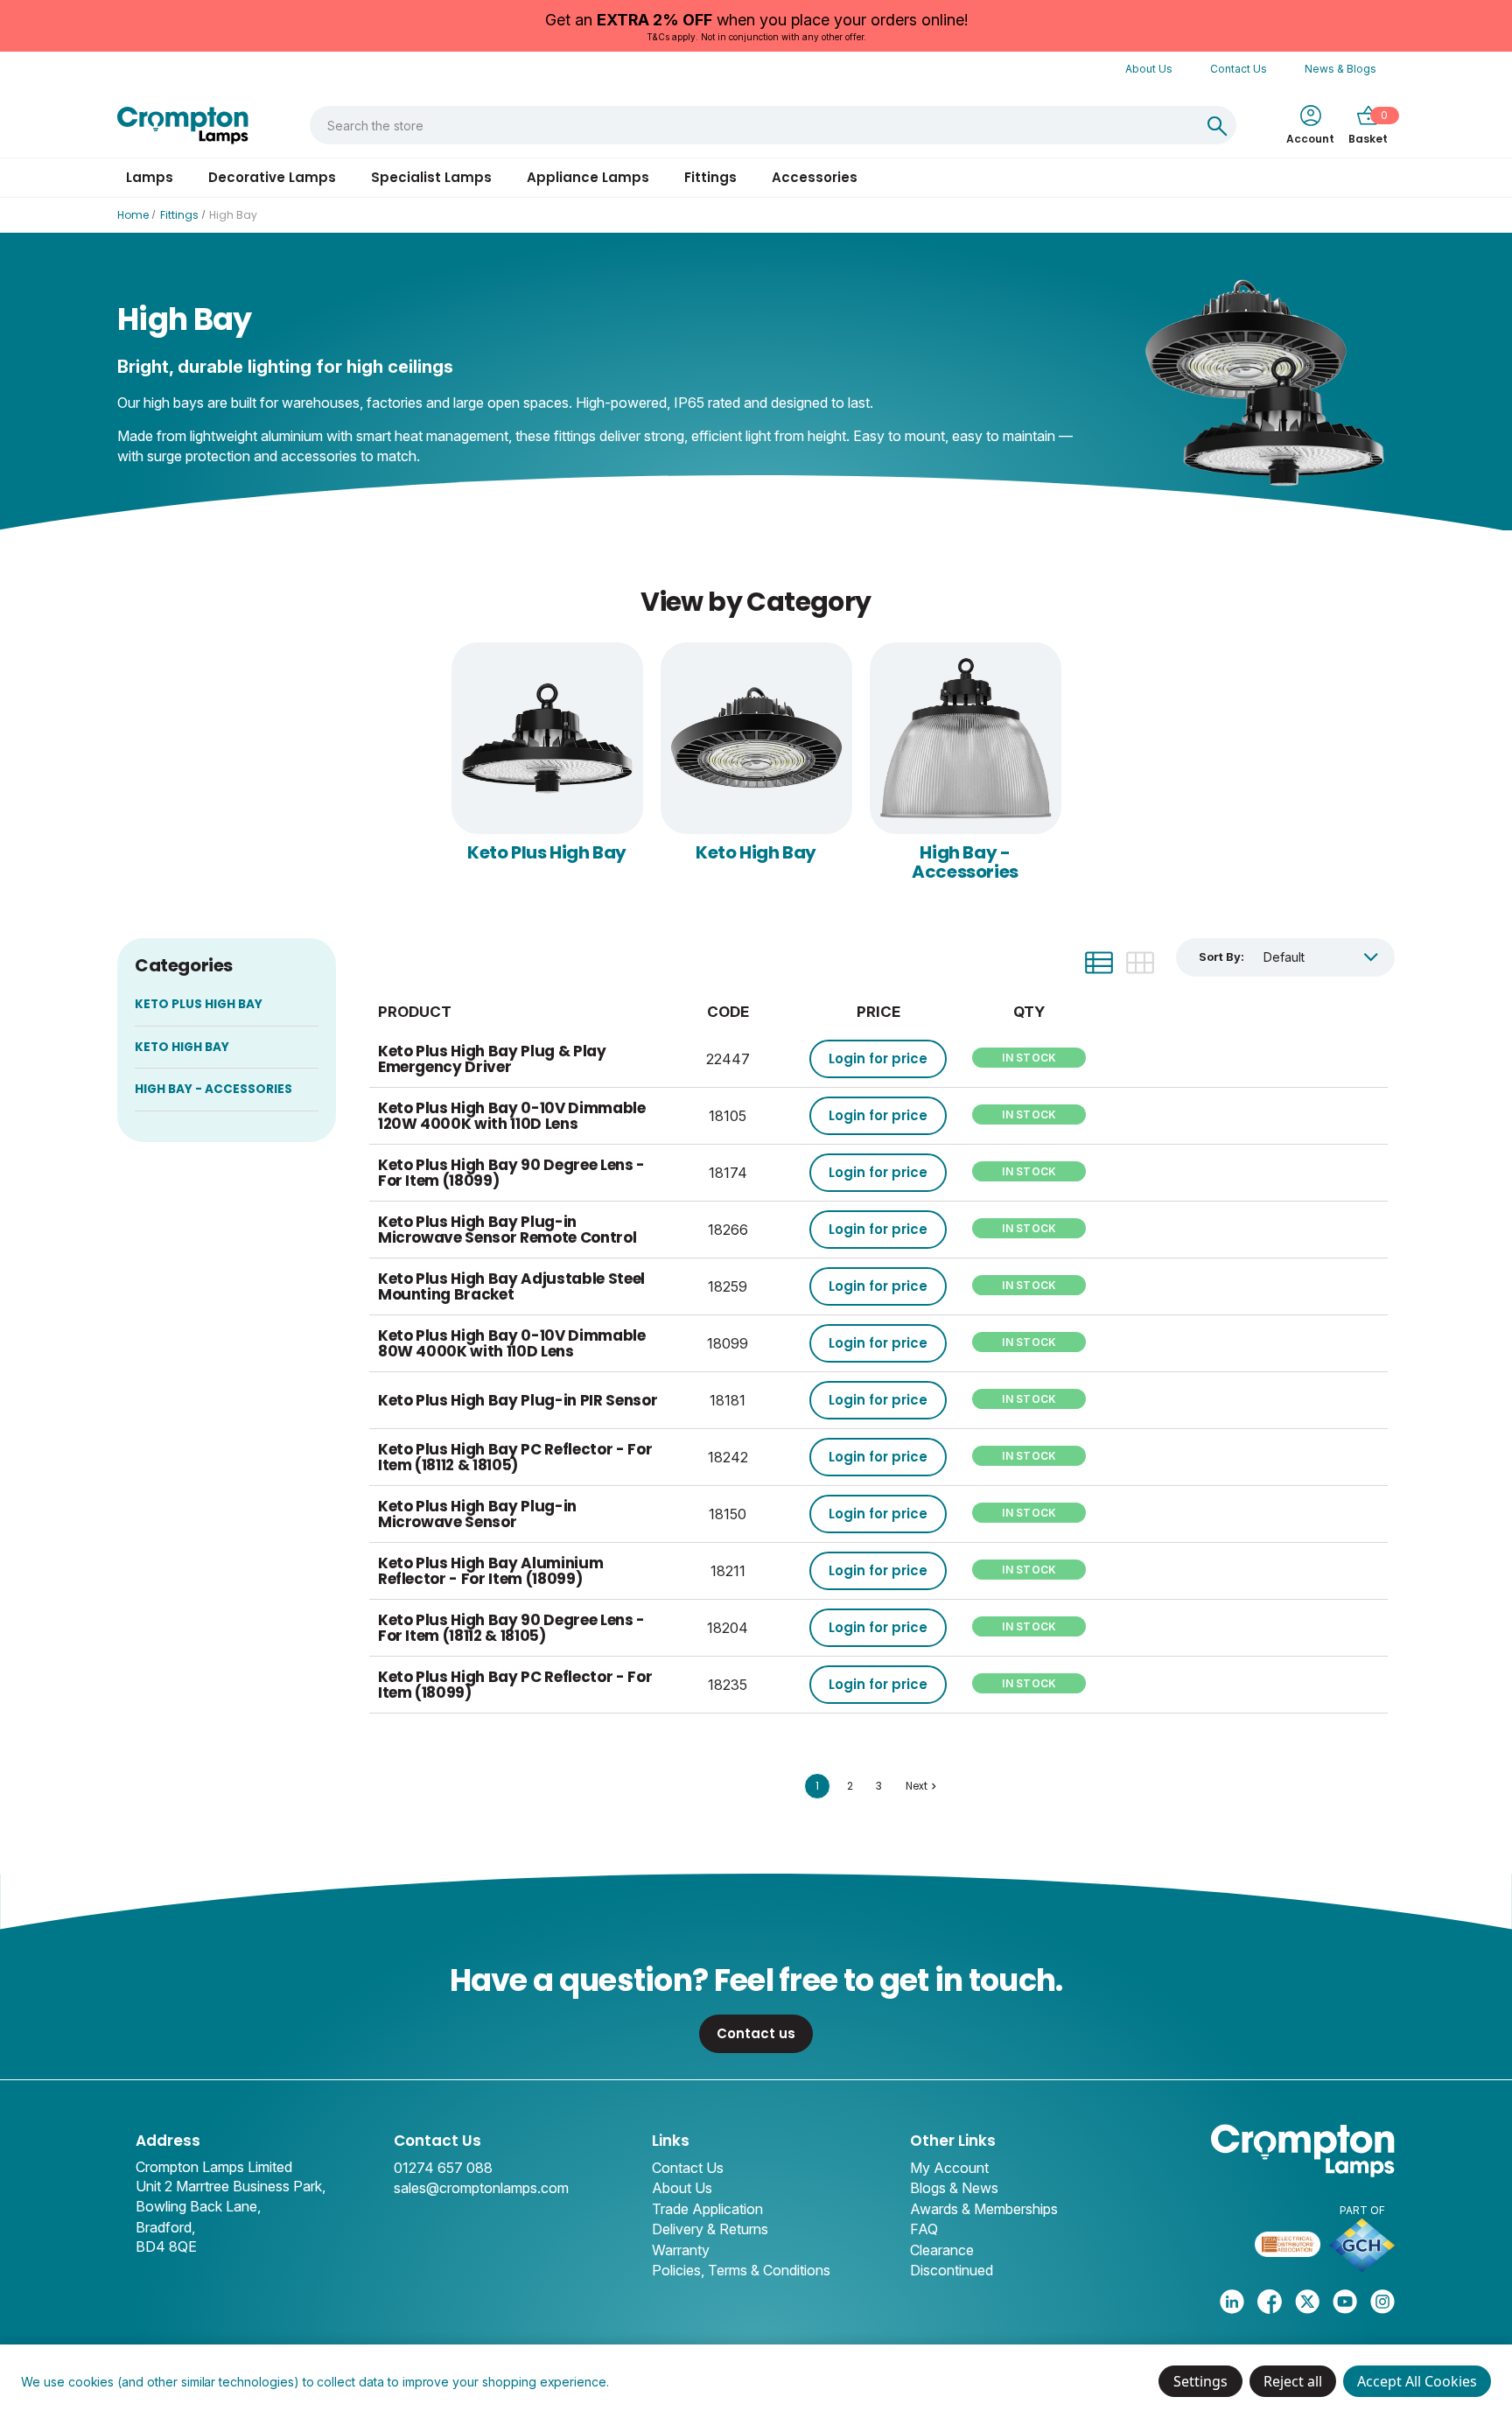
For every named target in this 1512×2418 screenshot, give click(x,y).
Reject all (1293, 2381)
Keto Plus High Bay (547, 852)
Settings (1200, 2381)
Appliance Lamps (588, 177)
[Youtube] (1345, 2302)
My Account (949, 2168)
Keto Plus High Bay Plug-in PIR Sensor (518, 1400)
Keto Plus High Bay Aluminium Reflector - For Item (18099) (490, 1571)
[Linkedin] (1232, 2302)
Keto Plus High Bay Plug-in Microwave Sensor (477, 1514)
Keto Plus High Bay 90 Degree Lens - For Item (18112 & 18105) (511, 1628)
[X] (1307, 2302)
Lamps (150, 177)
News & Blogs (1340, 69)
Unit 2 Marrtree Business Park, (231, 2186)
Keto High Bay (756, 852)
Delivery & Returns (710, 2229)
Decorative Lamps (272, 177)
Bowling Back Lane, (198, 2206)
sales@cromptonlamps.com (481, 2188)
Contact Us (1239, 69)
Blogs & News (954, 2188)
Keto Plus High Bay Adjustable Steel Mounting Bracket (511, 1287)
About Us (1149, 69)
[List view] (1099, 963)
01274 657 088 (443, 2168)
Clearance (942, 2250)
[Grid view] (1140, 963)
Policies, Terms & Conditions (741, 2270)
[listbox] (1321, 957)
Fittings (710, 177)
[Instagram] (1382, 2302)
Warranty (681, 2250)
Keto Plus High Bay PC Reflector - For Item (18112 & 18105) (515, 1458)
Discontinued (952, 2270)
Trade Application (707, 2209)
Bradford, (165, 2227)
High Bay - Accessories (965, 862)
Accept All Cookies (1417, 2381)
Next (917, 1786)
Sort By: (1221, 957)
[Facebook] (1270, 2302)
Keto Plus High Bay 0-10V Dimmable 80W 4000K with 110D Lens (512, 1344)
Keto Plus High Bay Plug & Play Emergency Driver (492, 1059)
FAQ (924, 2229)
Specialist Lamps (431, 177)
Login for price (878, 1058)
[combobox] (754, 125)
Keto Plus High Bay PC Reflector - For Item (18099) (515, 1685)
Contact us (756, 2033)
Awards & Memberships (984, 2209)
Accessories (815, 177)
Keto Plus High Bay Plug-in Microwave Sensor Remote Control (507, 1230)
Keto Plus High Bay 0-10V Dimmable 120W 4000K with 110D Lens (512, 1116)
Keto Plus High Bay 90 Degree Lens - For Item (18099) (511, 1173)
